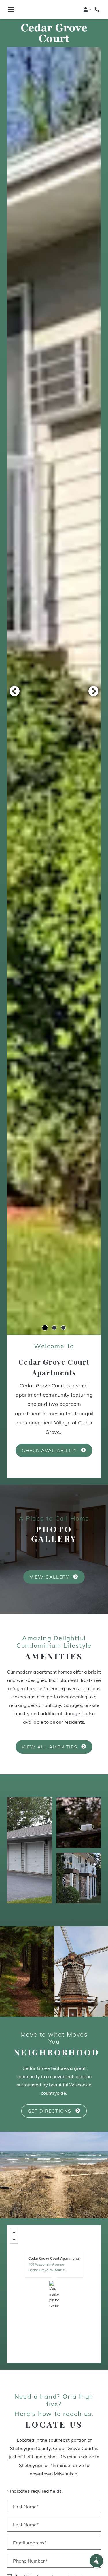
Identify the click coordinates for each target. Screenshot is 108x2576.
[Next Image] (94, 691)
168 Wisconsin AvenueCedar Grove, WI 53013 (47, 2267)
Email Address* (30, 2543)
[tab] (45, 1328)
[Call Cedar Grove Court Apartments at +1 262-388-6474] (98, 9)
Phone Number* (30, 2561)
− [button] (14, 2240)
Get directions (50, 2111)
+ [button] (14, 2232)
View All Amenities (50, 1746)
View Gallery (50, 1577)
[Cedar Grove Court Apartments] (54, 2294)
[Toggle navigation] (11, 9)
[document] (54, 2294)
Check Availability (50, 1450)
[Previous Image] (14, 691)
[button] (87, 9)
